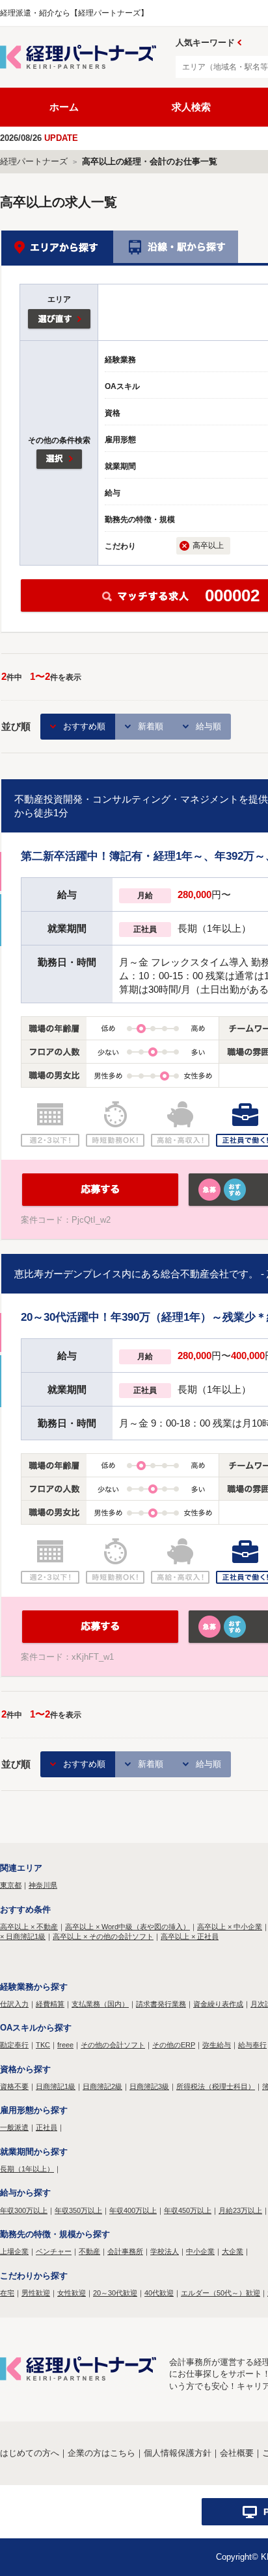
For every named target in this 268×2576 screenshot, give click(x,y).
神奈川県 (43, 1885)
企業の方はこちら (101, 2453)
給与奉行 (252, 2045)
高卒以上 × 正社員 (190, 1936)
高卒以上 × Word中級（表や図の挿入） (127, 1927)
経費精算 (50, 2004)
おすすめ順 (84, 726)
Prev (239, 43)
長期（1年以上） (27, 2169)
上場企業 (14, 2251)
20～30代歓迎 (115, 2293)
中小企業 (200, 2251)
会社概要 (237, 2453)
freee (65, 2045)
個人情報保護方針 (178, 2453)
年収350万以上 (78, 2210)
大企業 (233, 2251)
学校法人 (165, 2251)
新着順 (151, 726)
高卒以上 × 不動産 (29, 1927)
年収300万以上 (24, 2210)
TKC (43, 2045)
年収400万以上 (133, 2210)
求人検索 (191, 107)
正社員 (47, 2127)
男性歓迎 (36, 2293)
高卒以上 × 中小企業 (230, 1927)
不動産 (89, 2251)
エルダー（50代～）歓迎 (221, 2293)
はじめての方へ (30, 2453)
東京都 (11, 1885)
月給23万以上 (240, 2210)
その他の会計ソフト (113, 2045)
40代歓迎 (159, 2293)
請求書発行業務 (161, 2004)
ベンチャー (54, 2251)
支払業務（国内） (100, 2004)
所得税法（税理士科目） (216, 2086)
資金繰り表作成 (218, 2004)
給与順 (208, 726)
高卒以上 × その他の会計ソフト (103, 1936)
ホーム (64, 107)
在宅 (7, 2293)
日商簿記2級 (102, 2086)
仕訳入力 (14, 2004)
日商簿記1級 (56, 2086)
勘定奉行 (14, 2045)
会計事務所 (125, 2251)
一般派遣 (14, 2127)
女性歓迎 (72, 2293)
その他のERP (174, 2045)
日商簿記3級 (149, 2086)
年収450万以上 (188, 2210)
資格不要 (14, 2086)
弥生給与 (217, 2045)
